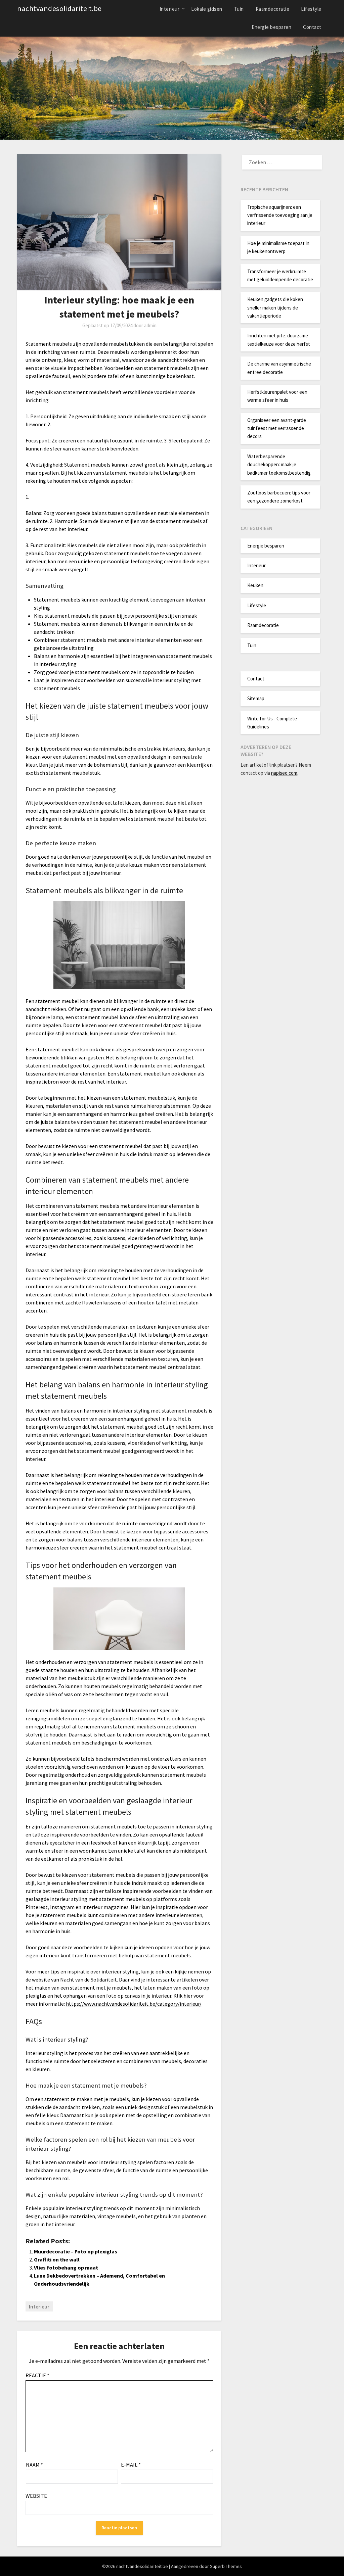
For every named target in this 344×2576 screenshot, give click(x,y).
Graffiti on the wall (57, 2259)
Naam (34, 2465)
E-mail (131, 2465)
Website (36, 2496)
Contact (312, 27)
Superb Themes (226, 2566)
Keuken (255, 585)
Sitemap (256, 698)
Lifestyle (311, 9)
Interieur (170, 9)
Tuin (239, 9)
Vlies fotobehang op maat (66, 2268)
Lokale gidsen (207, 9)
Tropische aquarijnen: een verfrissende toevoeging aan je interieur (280, 215)
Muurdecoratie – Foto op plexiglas (76, 2251)
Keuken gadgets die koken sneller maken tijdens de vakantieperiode (275, 307)
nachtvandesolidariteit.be (59, 8)
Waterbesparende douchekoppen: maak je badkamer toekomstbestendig (279, 465)
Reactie (37, 2375)
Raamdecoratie (273, 9)
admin (150, 325)
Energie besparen (271, 27)
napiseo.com (284, 773)
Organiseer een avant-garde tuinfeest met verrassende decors (277, 428)
